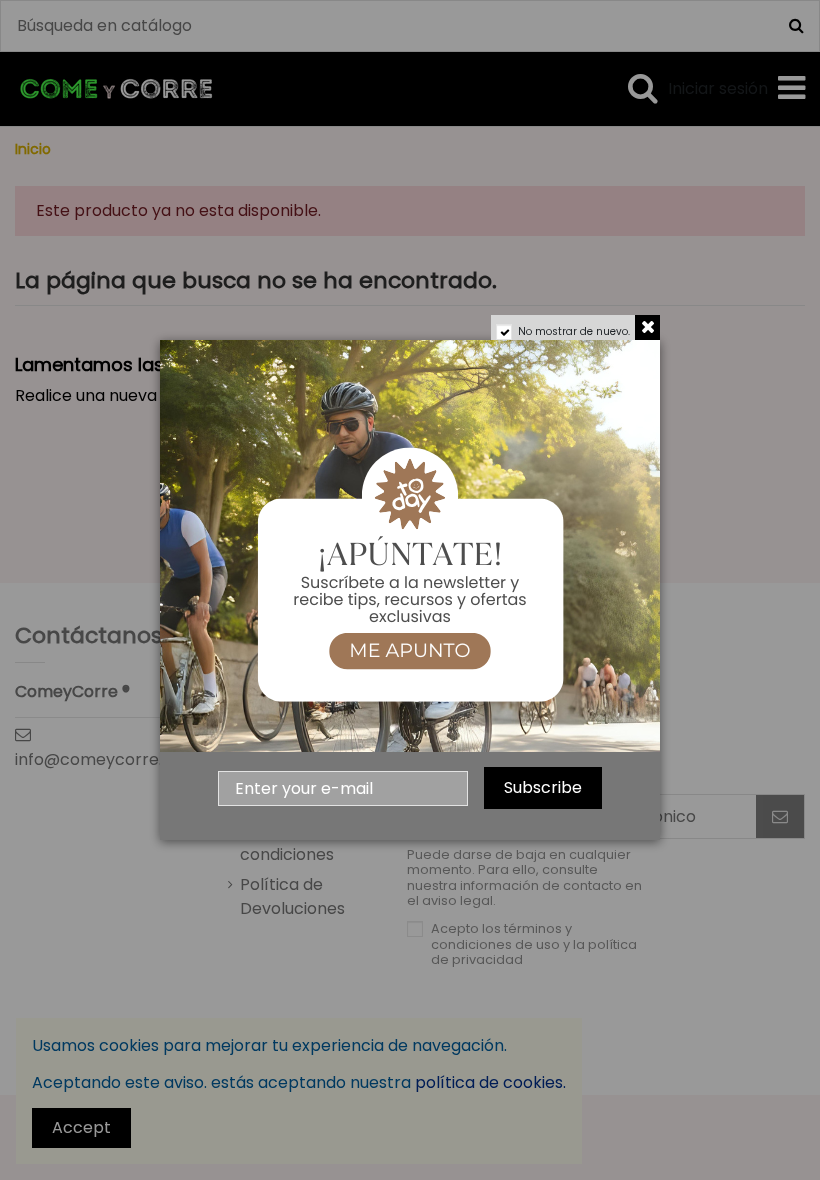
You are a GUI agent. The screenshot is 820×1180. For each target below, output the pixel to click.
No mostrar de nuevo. (574, 331)
